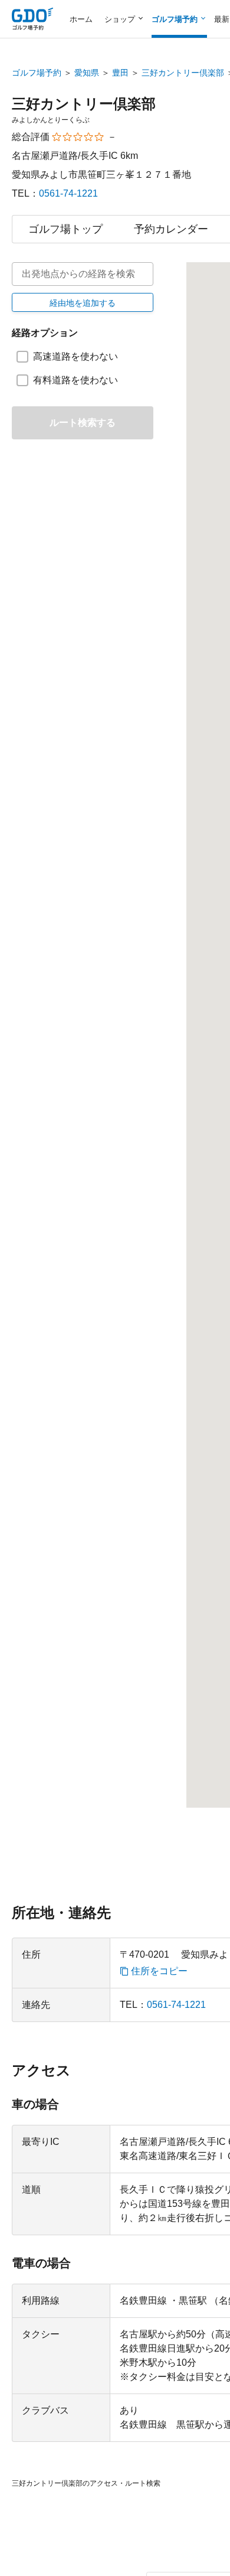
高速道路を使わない (75, 356)
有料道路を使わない (75, 380)
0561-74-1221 (68, 193)
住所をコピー (159, 1971)
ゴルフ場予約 (37, 73)
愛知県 (87, 73)
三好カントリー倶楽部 (183, 73)
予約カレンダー (171, 229)
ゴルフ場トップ (65, 229)
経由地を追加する (83, 303)
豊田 (120, 73)
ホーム (81, 19)
